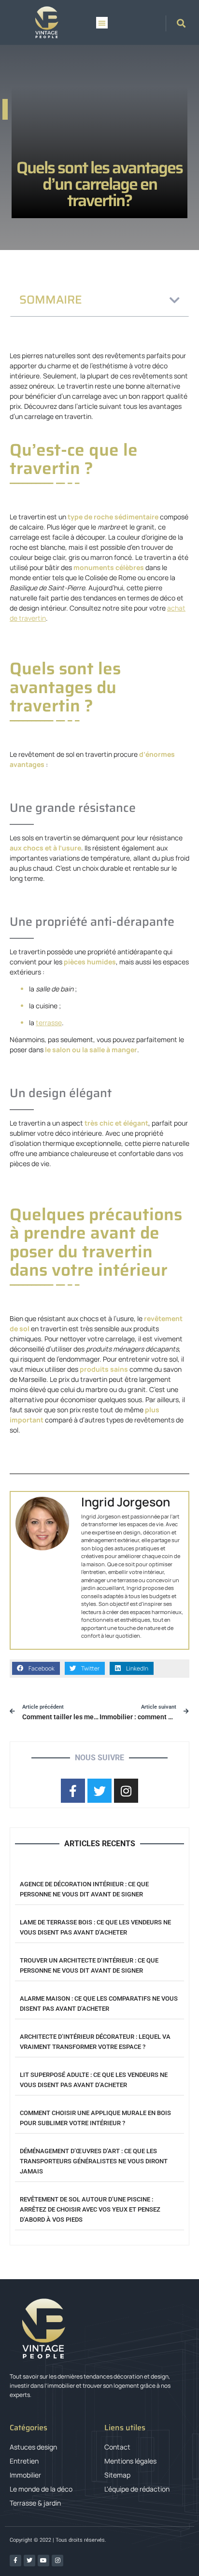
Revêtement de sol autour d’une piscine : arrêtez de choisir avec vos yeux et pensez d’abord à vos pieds (90, 2209)
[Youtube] (43, 2561)
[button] (102, 23)
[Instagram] (57, 2561)
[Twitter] (29, 2561)
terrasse (49, 1023)
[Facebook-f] (15, 2561)
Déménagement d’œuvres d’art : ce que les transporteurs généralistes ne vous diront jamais (94, 2161)
